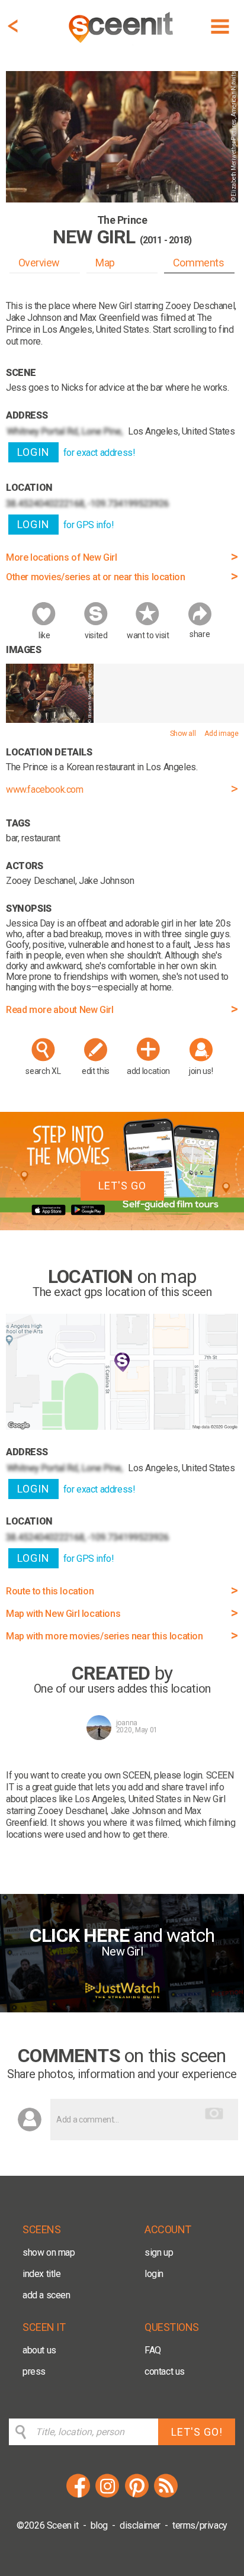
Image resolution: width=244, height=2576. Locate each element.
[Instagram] (107, 2496)
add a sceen (46, 2295)
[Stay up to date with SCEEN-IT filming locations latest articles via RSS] (166, 2496)
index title (42, 2274)
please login (178, 1775)
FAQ (153, 2350)
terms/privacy (200, 2525)
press (34, 2371)
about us (39, 2350)
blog (99, 2525)
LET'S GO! (197, 2432)
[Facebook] (78, 2496)
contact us (165, 2371)
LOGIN (33, 452)
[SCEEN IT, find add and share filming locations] (122, 45)
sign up (159, 2252)
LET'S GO (122, 1186)
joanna (127, 1723)
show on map (49, 2252)
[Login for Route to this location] (122, 1427)
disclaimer (140, 2525)
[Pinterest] (137, 2496)
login (154, 2274)
